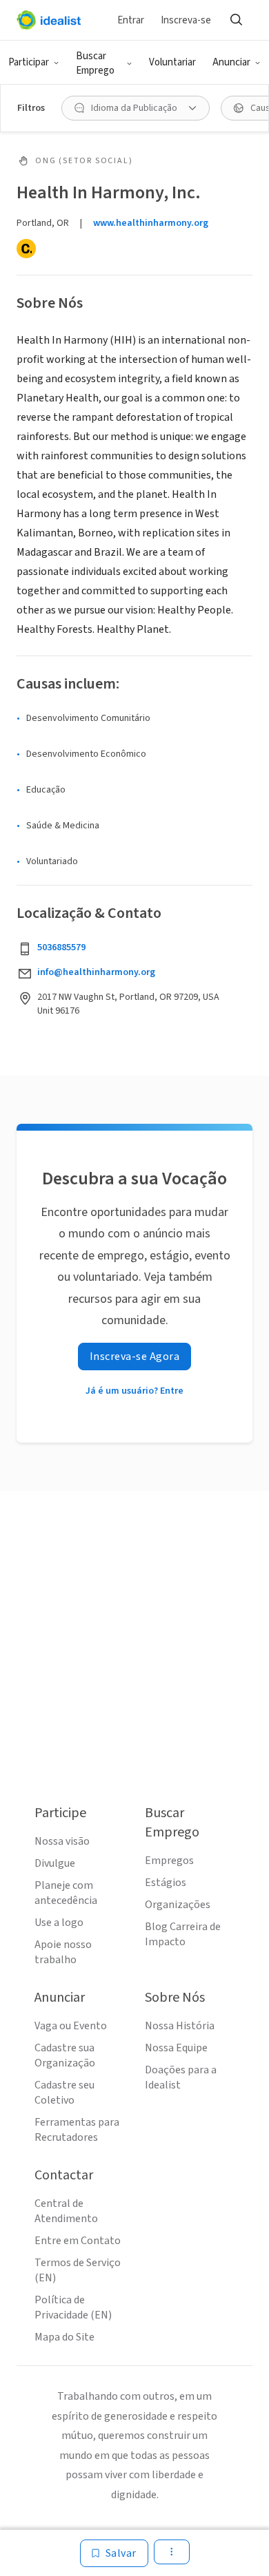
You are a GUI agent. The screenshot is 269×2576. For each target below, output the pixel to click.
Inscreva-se (186, 20)
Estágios (166, 1883)
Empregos (169, 1861)
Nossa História (180, 2026)
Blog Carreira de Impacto (183, 1934)
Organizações (178, 1905)
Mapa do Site (64, 2337)
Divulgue (55, 1863)
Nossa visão (62, 1841)
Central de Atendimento (66, 2211)
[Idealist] (49, 20)
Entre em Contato (78, 2241)
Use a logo (59, 1923)
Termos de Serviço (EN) (78, 2270)
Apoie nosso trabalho (63, 1952)
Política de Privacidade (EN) (73, 2307)
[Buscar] (236, 20)
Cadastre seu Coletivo (64, 2093)
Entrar (131, 20)
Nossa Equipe (176, 2048)
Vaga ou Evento (71, 2026)
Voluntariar (172, 62)
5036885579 (61, 947)
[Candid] (26, 249)
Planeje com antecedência (66, 1893)
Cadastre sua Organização (65, 2055)
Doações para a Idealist (181, 2077)
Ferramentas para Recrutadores (77, 2130)
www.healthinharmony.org (151, 223)
